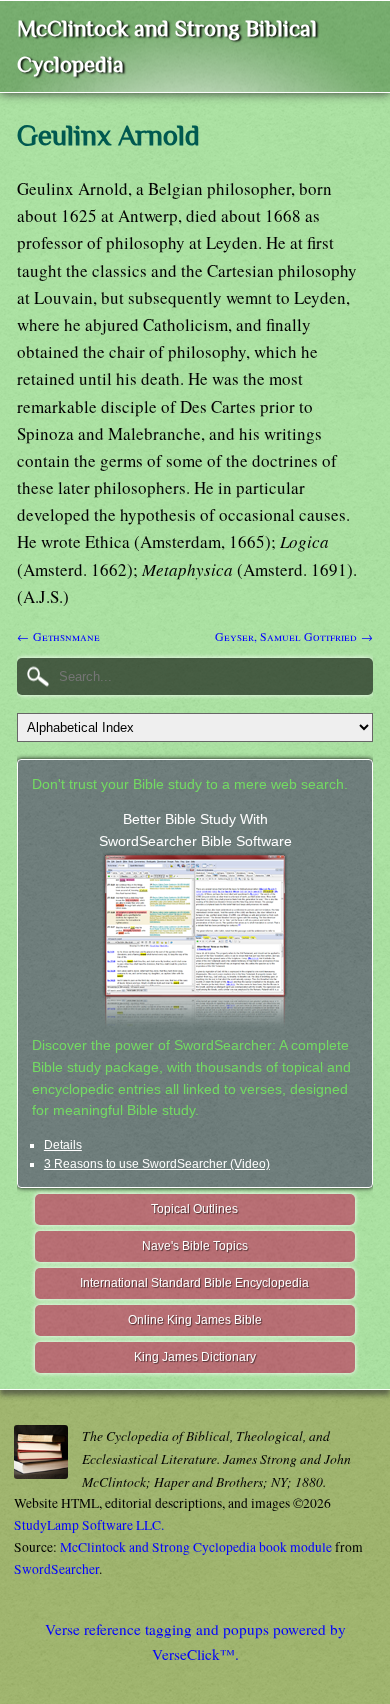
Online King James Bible (195, 1320)
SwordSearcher (56, 1569)
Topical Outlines (194, 1209)
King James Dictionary (195, 1357)
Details (63, 1145)
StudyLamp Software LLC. (89, 1525)
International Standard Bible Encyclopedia (194, 1283)
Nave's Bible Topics (195, 1246)
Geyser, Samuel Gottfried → (294, 636)
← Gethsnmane (58, 636)
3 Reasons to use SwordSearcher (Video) (157, 1164)
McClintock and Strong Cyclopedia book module (196, 1547)
